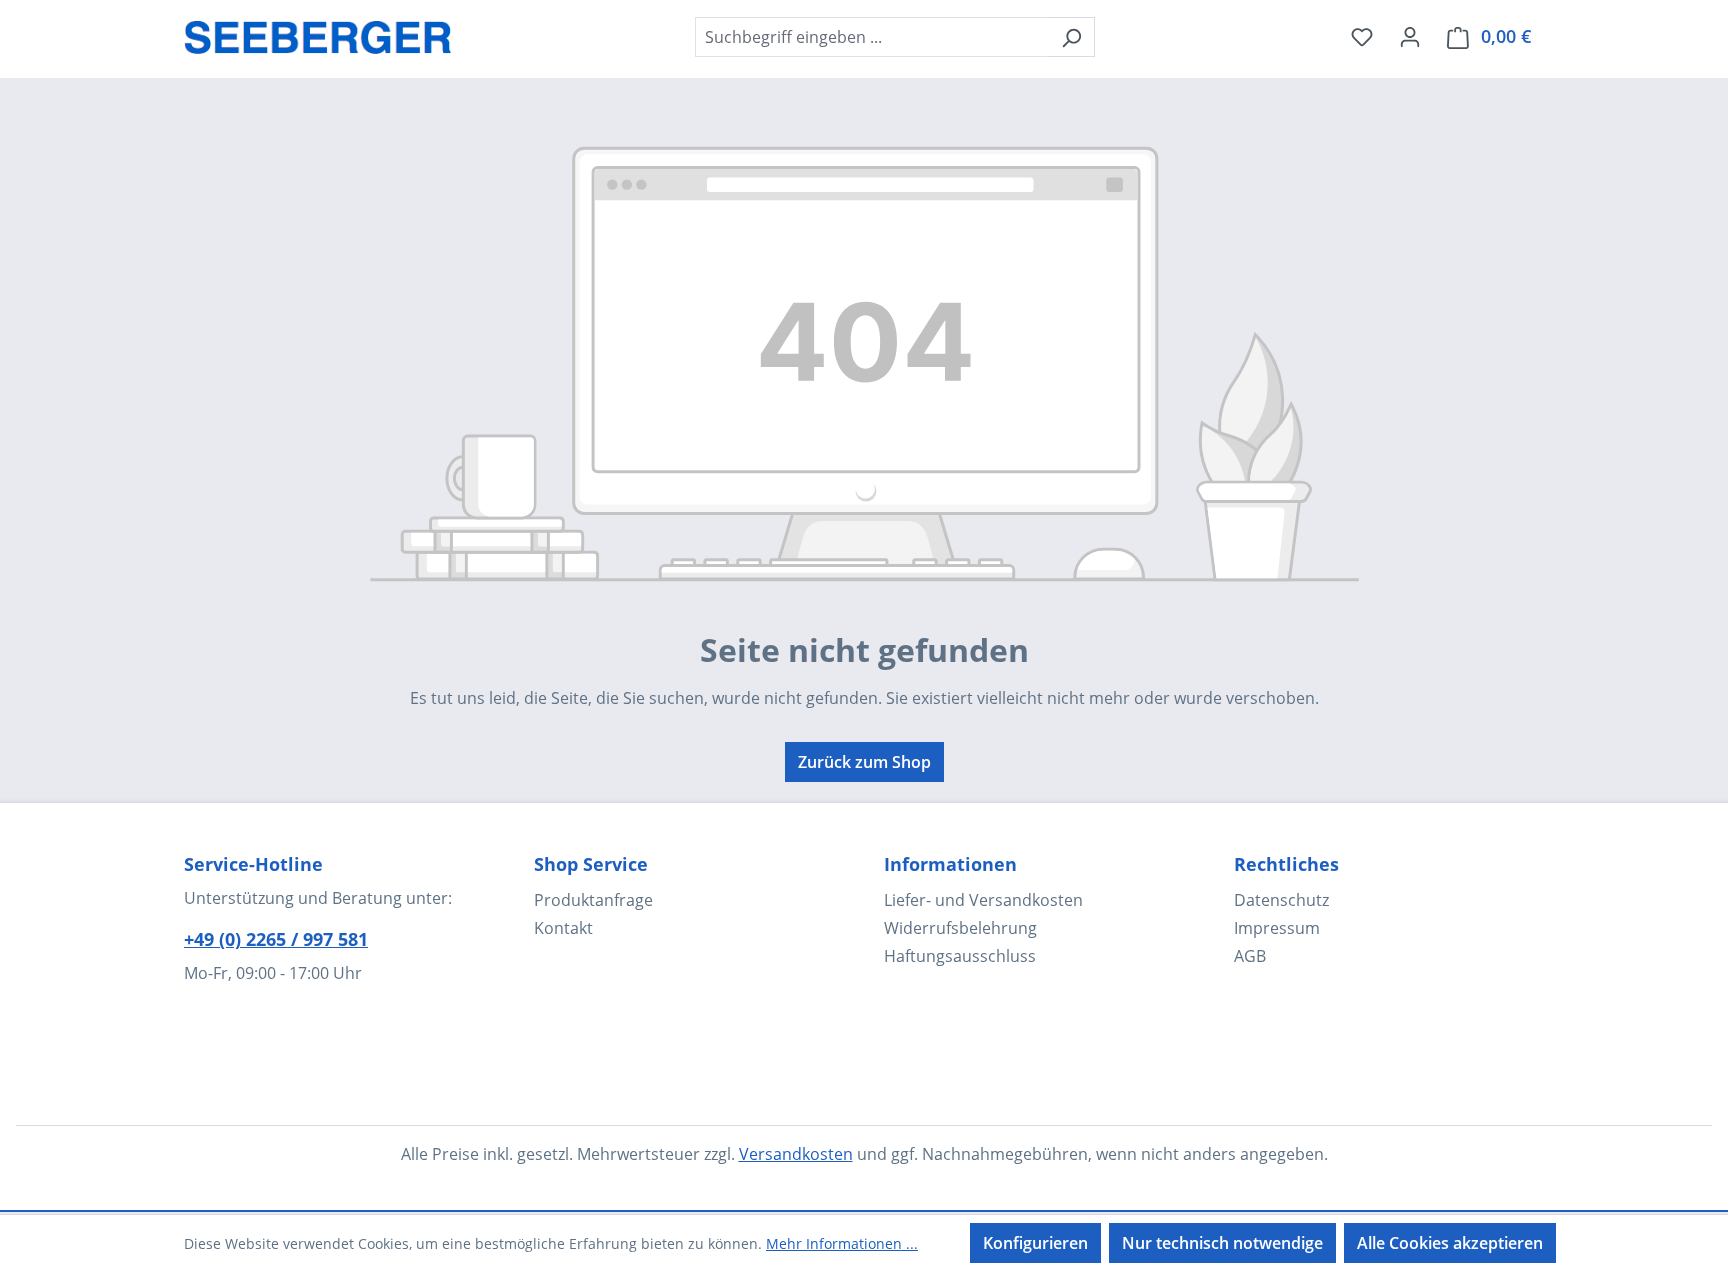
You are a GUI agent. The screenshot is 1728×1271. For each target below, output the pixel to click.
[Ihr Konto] (1410, 36)
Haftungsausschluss (960, 956)
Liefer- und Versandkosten (983, 900)
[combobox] (872, 37)
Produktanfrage (593, 900)
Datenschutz (1281, 900)
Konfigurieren (1035, 1243)
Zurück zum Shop (864, 762)
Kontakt (563, 928)
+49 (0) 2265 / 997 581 (276, 939)
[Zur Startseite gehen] (318, 33)
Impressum (1277, 928)
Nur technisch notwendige (1222, 1243)
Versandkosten (796, 1154)
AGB (1250, 956)
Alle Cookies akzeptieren (1450, 1243)
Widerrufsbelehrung (960, 928)
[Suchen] (1071, 37)
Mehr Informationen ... (842, 1243)
